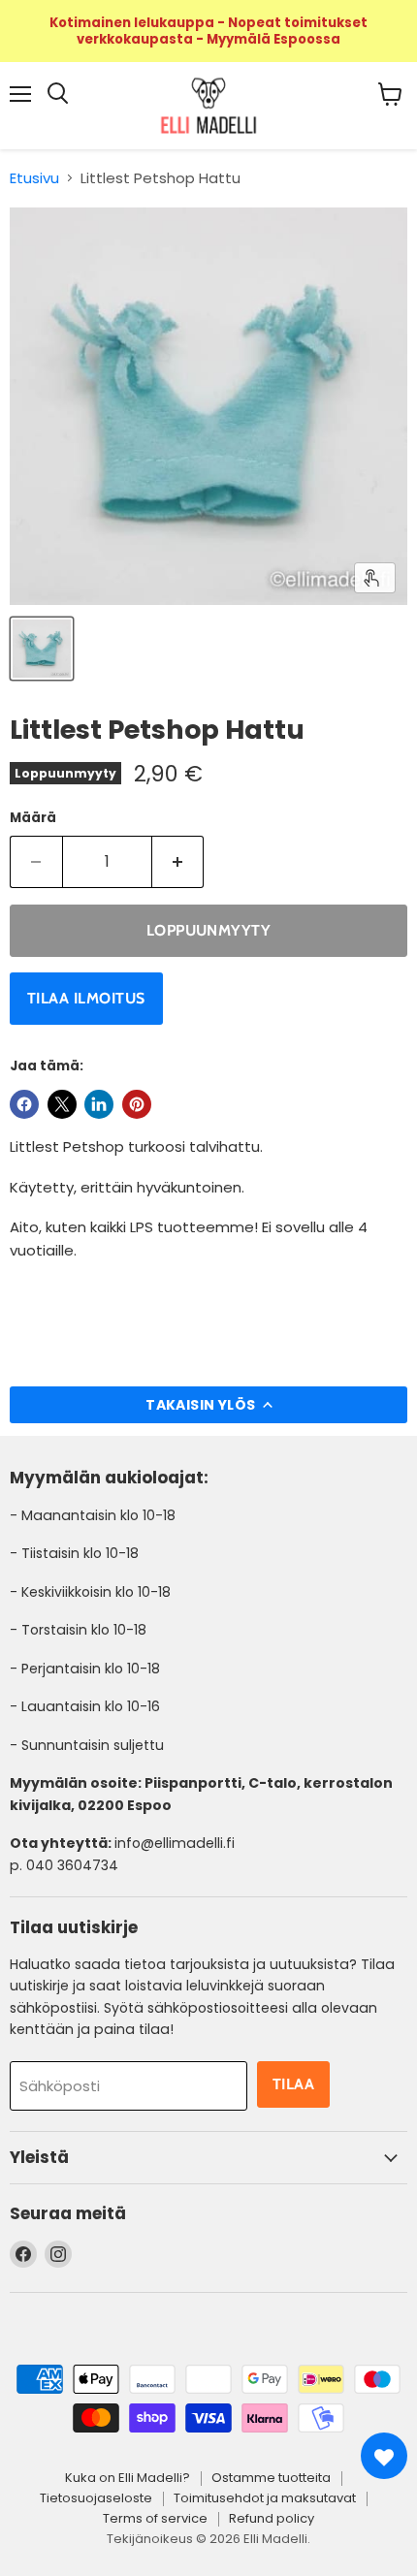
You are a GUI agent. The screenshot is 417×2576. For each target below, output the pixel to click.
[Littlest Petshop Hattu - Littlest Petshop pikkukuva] (42, 649)
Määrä (33, 818)
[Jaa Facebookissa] (24, 1104)
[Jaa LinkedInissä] (99, 1104)
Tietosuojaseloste (96, 2498)
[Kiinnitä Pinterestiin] (137, 1104)
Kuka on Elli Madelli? (128, 2478)
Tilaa (293, 2084)
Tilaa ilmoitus (86, 998)
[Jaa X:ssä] (62, 1104)
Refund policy (272, 2518)
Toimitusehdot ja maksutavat (265, 2498)
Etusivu (34, 178)
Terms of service (155, 2518)
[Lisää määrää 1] (178, 862)
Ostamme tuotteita (271, 2478)
